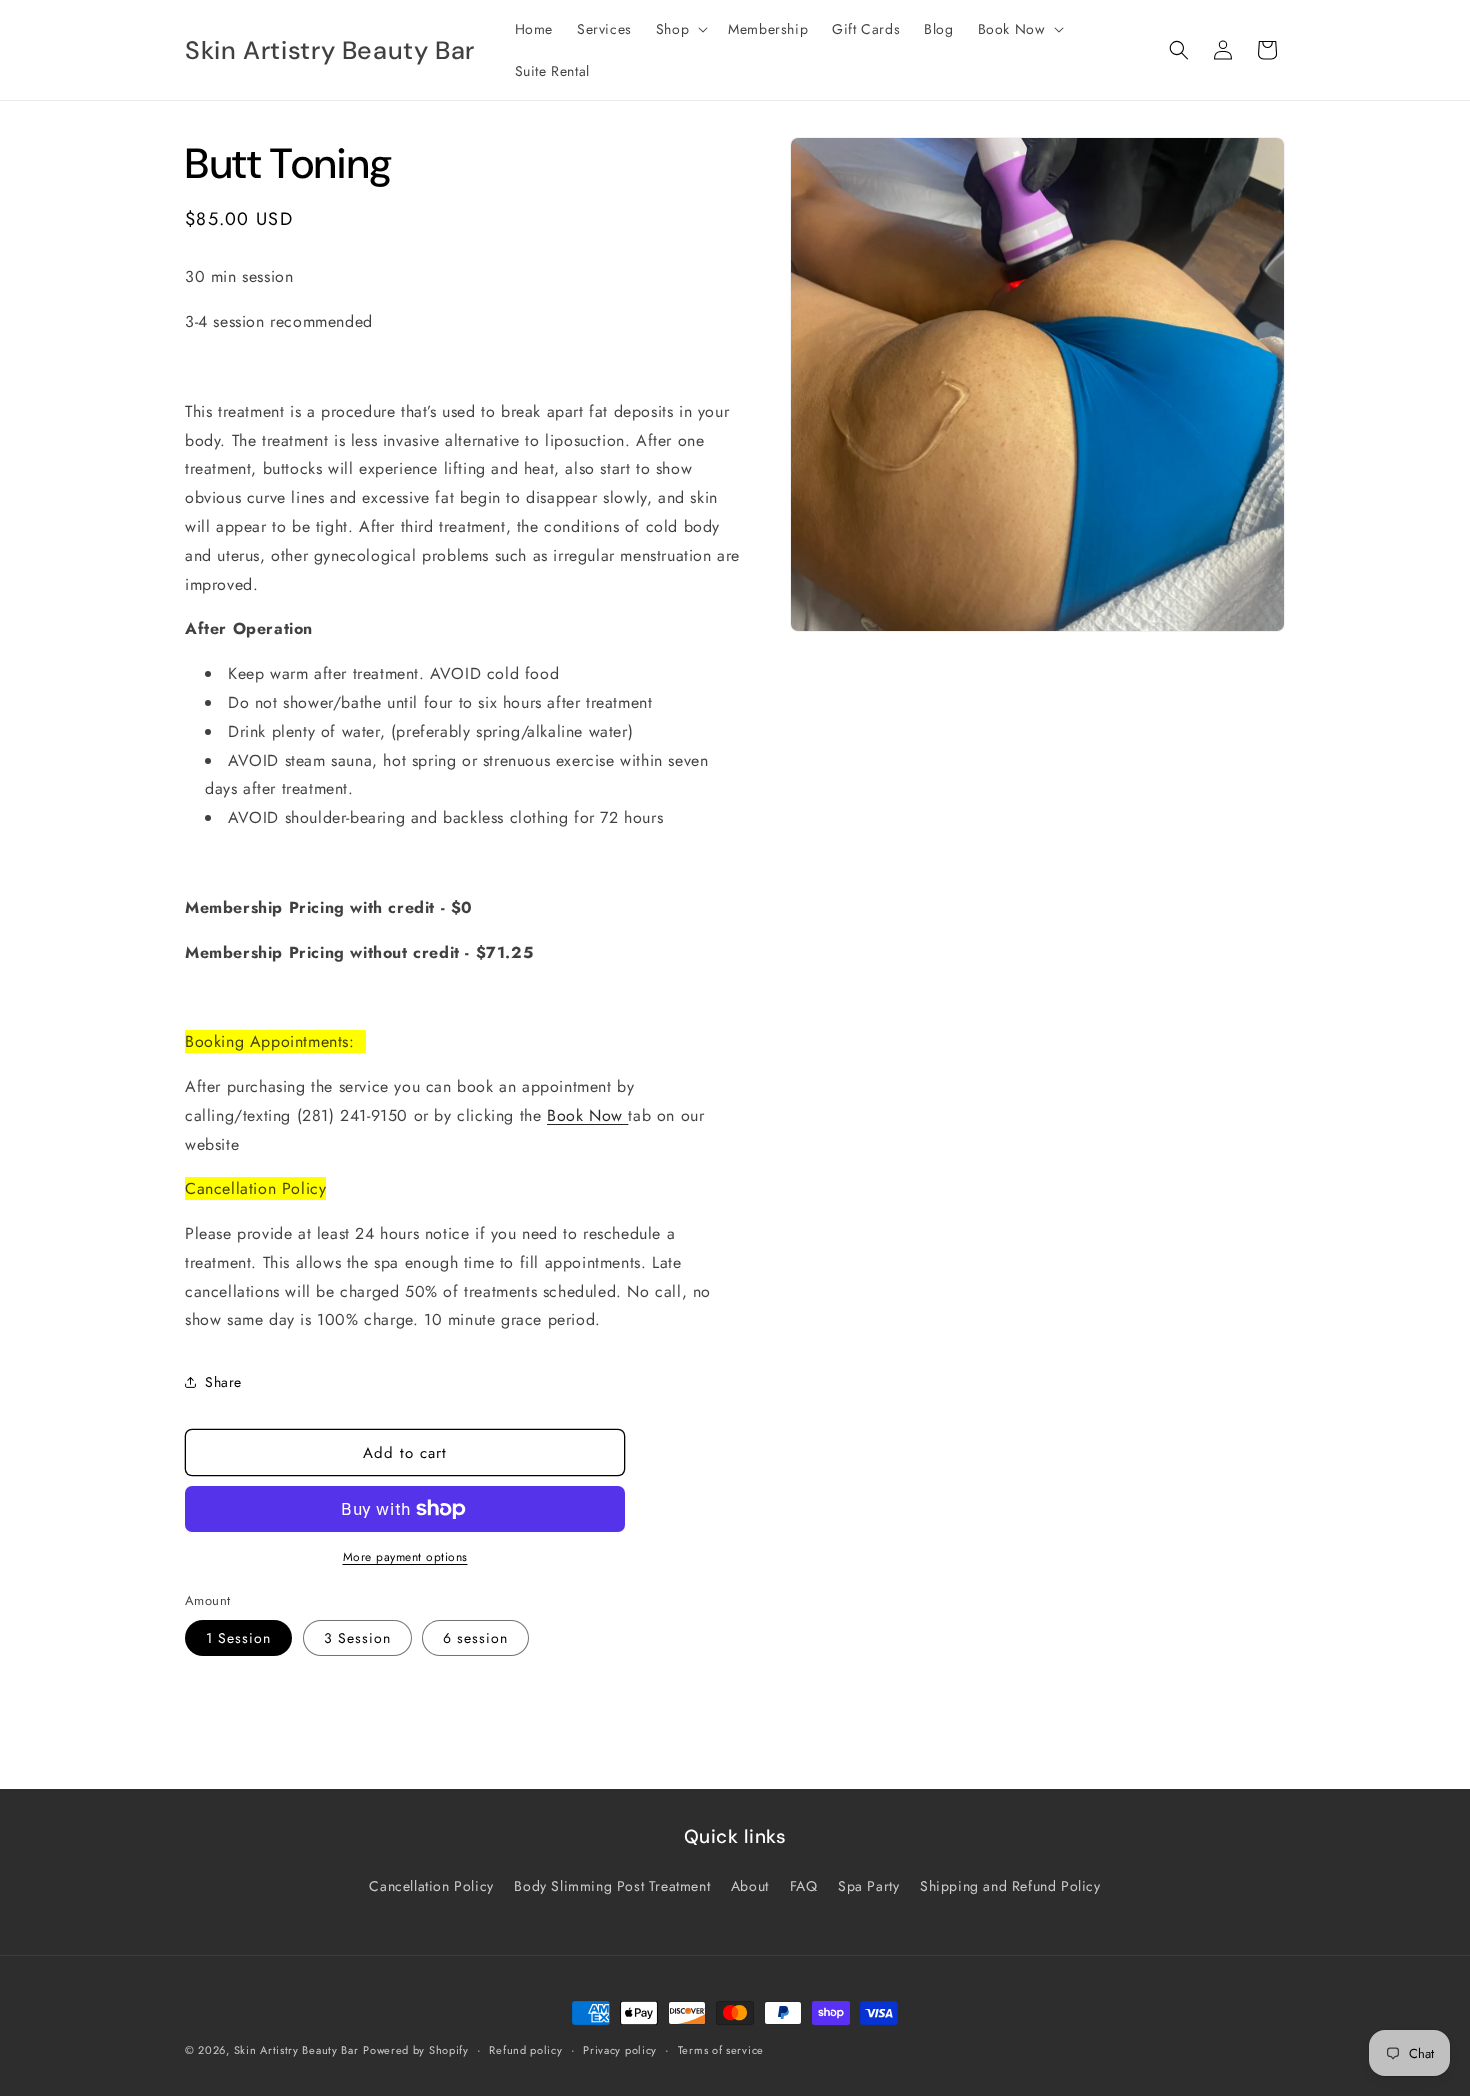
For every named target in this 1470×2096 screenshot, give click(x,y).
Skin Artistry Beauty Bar (296, 2050)
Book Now (587, 1115)
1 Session (238, 1638)
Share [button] (223, 1382)
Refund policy (525, 2049)
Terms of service (721, 2049)
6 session (475, 1638)
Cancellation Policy (431, 1886)
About (750, 1886)
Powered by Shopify (416, 2050)
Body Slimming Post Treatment (612, 1886)
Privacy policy (620, 2049)
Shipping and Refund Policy (1010, 1886)
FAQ (804, 1886)
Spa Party (868, 1886)
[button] (680, 29)
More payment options (405, 1557)
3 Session (357, 1638)
